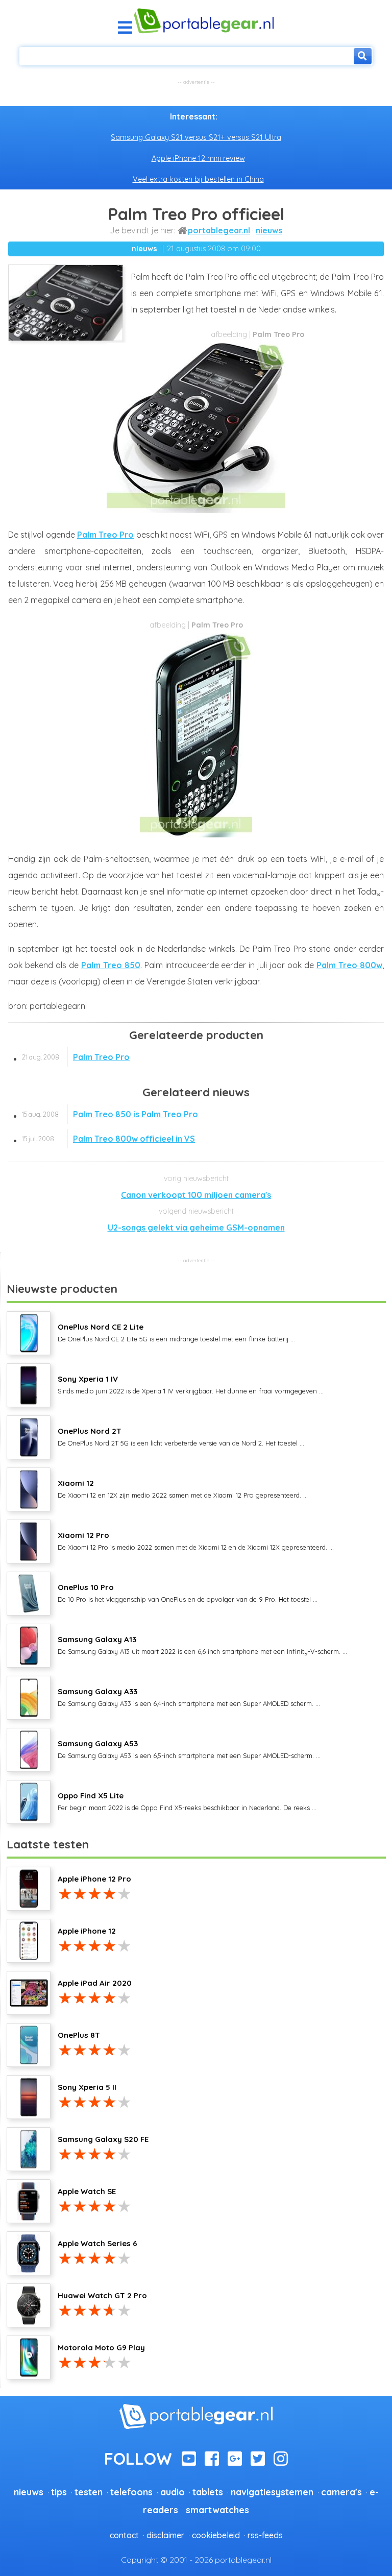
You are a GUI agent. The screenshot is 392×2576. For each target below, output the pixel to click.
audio (173, 2492)
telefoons (131, 2492)
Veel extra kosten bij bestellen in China (198, 179)
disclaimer (165, 2535)
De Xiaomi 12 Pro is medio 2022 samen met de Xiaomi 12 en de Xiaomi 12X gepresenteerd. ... (196, 1540)
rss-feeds (265, 2535)
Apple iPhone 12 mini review (198, 158)
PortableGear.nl (219, 230)
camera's (341, 2492)
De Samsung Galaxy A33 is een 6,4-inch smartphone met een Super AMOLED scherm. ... (189, 1697)
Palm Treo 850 (111, 965)
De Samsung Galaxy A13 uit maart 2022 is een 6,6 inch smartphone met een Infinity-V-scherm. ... (202, 1645)
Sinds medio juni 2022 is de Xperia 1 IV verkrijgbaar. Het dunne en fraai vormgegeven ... (191, 1384)
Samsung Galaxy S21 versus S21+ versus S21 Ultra (196, 137)
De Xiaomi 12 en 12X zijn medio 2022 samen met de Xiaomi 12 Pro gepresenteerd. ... (183, 1488)
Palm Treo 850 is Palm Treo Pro (110, 1114)
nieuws (269, 230)
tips (59, 2492)
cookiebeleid (216, 2535)
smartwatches (217, 2510)
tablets (208, 2492)
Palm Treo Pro (106, 535)
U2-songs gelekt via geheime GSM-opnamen (196, 1227)
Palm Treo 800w (349, 965)
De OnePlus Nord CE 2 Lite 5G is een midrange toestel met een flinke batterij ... (176, 1332)
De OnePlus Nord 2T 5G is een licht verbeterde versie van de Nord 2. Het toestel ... (181, 1436)
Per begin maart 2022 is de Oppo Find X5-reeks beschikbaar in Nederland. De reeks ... (187, 1801)
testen (89, 2492)
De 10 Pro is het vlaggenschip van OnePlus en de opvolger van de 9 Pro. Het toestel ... (188, 1593)
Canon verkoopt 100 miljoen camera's (196, 1195)
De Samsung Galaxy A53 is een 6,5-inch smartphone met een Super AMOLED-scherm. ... (189, 1749)
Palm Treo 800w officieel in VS (108, 1139)
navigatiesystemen (272, 2492)
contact (124, 2535)
